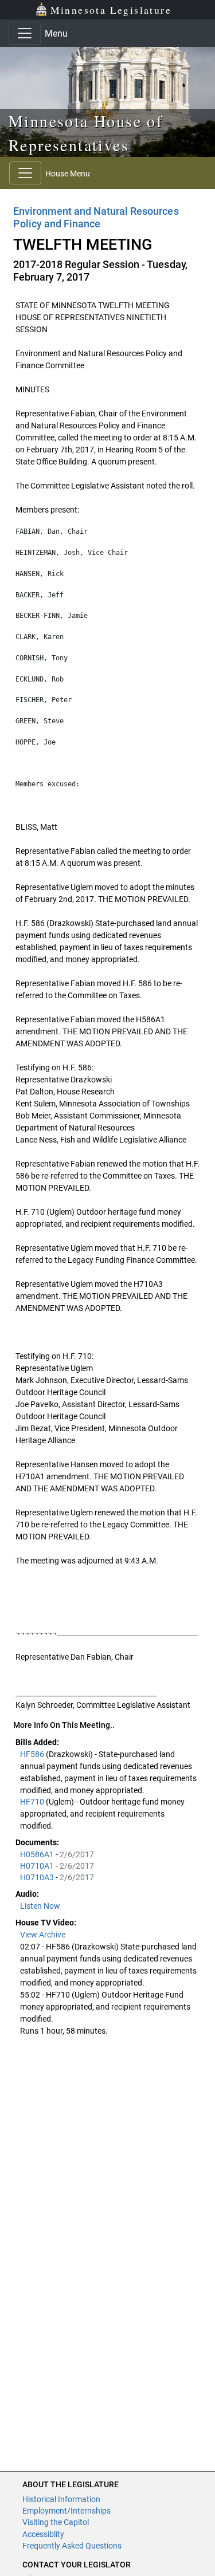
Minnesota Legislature (111, 10)
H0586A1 (38, 1854)
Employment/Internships (67, 2511)
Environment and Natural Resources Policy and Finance (96, 217)
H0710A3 (38, 1877)
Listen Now (40, 1906)
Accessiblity (43, 2534)
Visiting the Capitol (56, 2522)
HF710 (33, 1802)
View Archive (43, 1935)
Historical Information (61, 2499)
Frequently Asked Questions (72, 2546)
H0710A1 (38, 1866)
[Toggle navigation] (25, 33)
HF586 (33, 1754)
